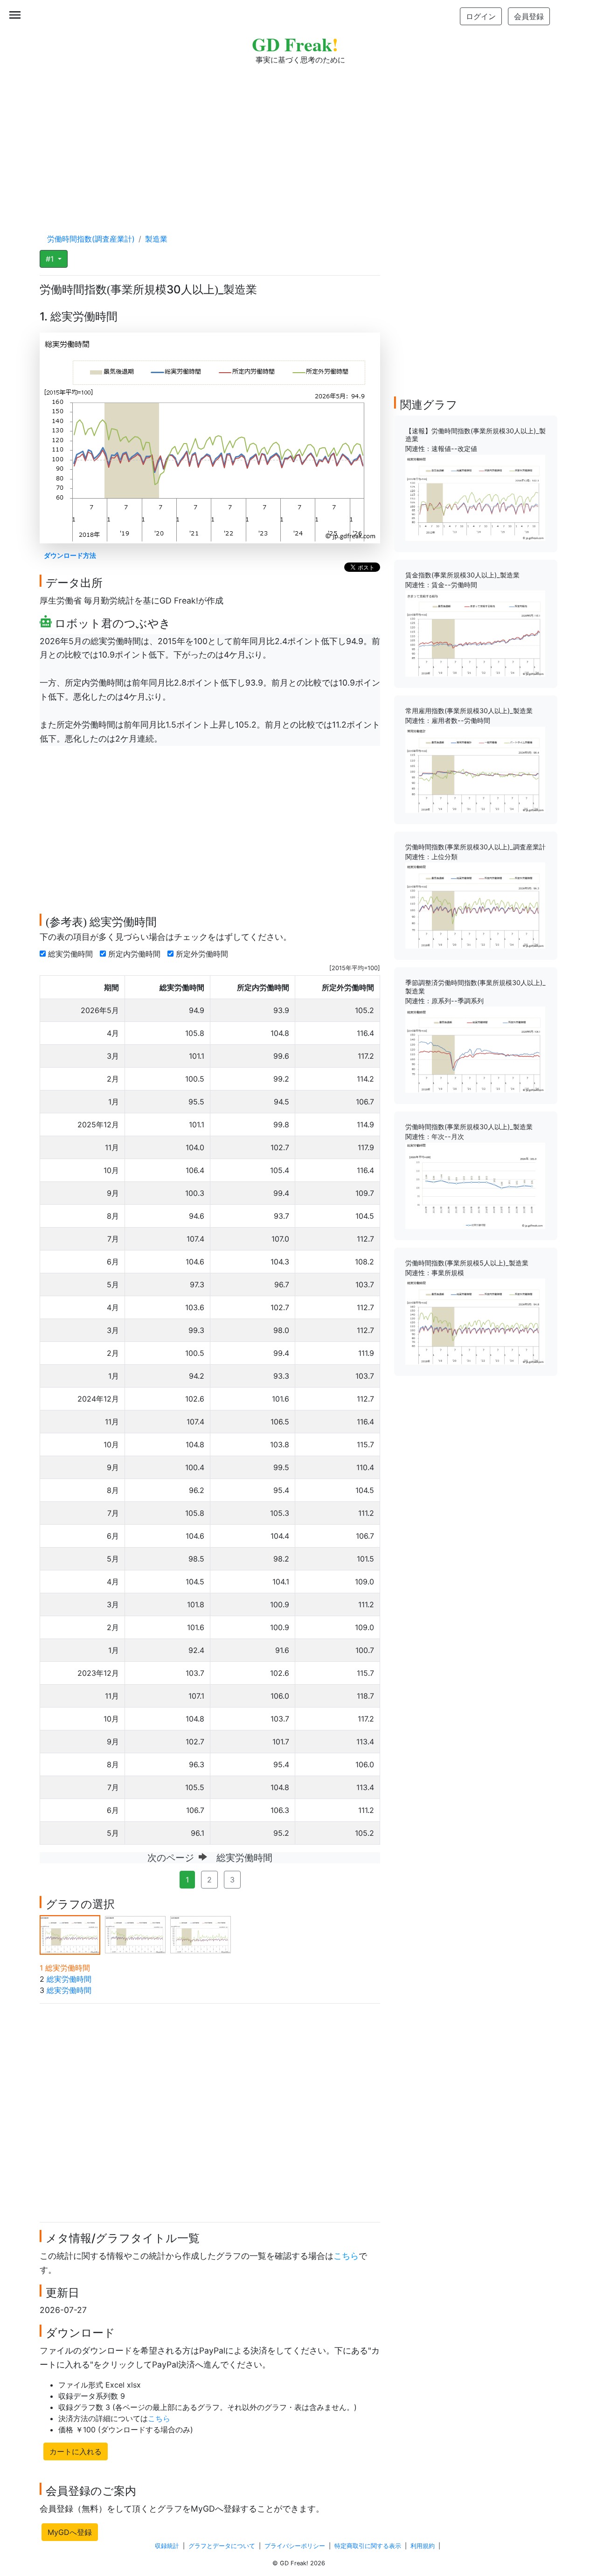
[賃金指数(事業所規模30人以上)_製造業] (475, 633)
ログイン (481, 16)
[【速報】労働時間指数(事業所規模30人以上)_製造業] (475, 497)
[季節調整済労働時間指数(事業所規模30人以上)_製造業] (475, 1049)
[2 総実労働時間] (135, 1934)
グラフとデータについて (222, 2546)
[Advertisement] (298, 140)
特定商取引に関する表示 (368, 2546)
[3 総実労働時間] (201, 1934)
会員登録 (529, 16)
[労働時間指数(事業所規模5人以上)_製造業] (475, 1321)
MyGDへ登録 (70, 2532)
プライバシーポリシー (295, 2546)
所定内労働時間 (135, 954)
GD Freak (295, 44)
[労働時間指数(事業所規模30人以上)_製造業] (475, 1185)
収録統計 (167, 2546)
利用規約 (423, 2546)
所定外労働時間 (203, 954)
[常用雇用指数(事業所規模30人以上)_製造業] (475, 769)
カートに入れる (76, 2451)
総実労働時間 (72, 954)
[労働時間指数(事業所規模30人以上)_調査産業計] (475, 905)
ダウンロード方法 (70, 555)
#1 (51, 259)
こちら (346, 2256)
